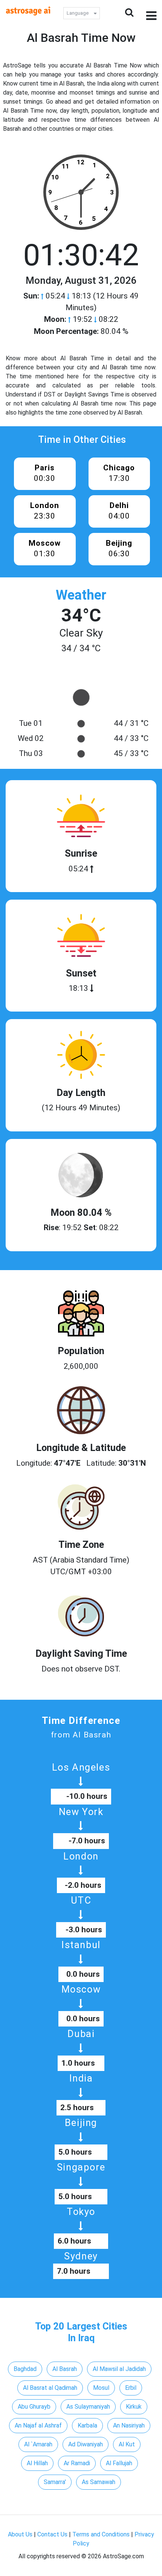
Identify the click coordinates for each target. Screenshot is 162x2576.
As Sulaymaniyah (88, 2407)
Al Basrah (65, 2369)
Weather (81, 595)
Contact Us (52, 2534)
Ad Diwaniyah (86, 2444)
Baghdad (25, 2369)
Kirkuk (134, 2407)
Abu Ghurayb (34, 2407)
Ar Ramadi (77, 2463)
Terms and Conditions (101, 2534)
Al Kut (127, 2444)
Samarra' (55, 2482)
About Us (20, 2534)
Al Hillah (37, 2463)
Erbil (131, 2388)
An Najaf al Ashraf (38, 2425)
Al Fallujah (119, 2463)
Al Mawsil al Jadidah (119, 2369)
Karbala (87, 2425)
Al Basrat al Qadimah (50, 2388)
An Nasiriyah (129, 2425)
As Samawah (99, 2482)
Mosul (101, 2388)
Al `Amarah (38, 2444)
